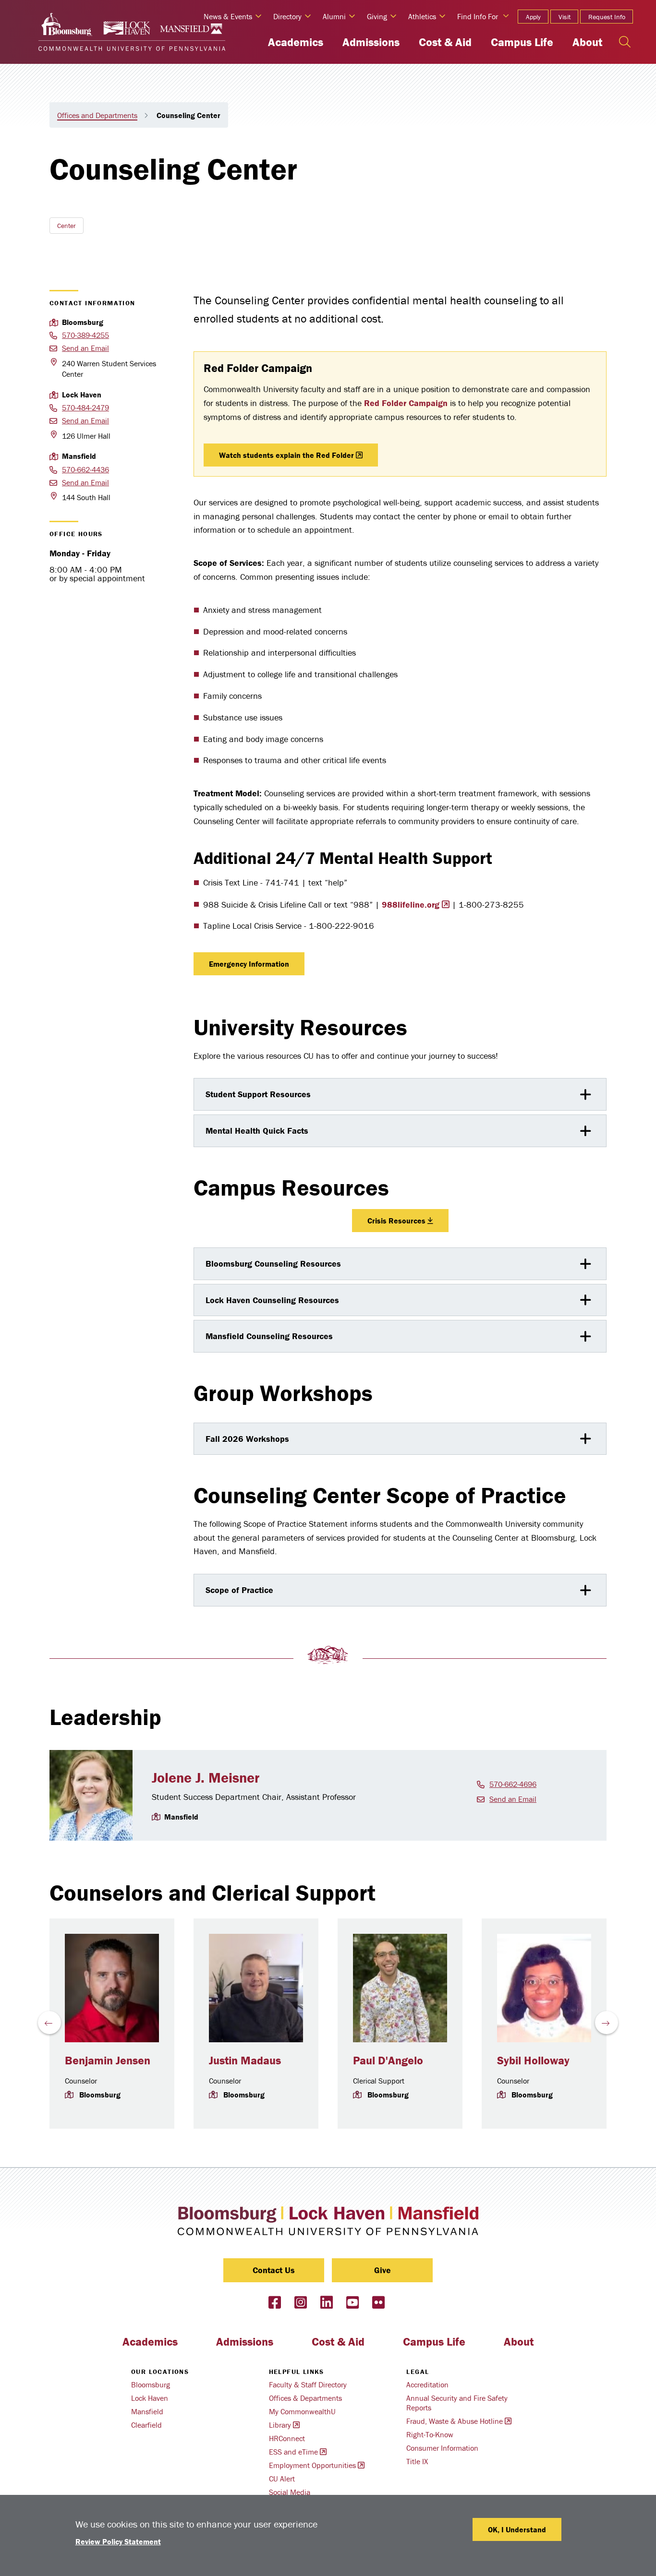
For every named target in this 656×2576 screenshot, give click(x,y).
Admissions (371, 42)
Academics (296, 42)
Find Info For (478, 16)
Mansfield (147, 2411)
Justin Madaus (245, 2060)
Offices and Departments (97, 115)
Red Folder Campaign (406, 403)
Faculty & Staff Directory (308, 2384)
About (587, 42)
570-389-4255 (85, 335)
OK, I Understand (517, 2529)
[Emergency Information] (310, 964)
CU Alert (282, 2479)
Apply (533, 17)
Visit (565, 17)
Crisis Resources (396, 1221)
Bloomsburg (151, 2384)
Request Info (607, 17)
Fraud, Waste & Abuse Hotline (455, 2421)
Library (280, 2425)
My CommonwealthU (302, 2411)
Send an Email (85, 348)
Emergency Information (249, 964)
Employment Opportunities (312, 2465)
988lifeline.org (411, 905)
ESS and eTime (293, 2452)
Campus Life (522, 42)
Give (383, 2270)
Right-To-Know (430, 2434)
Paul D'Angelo (388, 2060)
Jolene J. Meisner (206, 1778)
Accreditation (427, 2384)
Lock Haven (150, 2398)
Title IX (417, 2461)
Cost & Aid (445, 42)
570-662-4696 (513, 1784)
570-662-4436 (85, 469)
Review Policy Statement (118, 2541)
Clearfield (146, 2425)
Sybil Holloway (533, 2060)
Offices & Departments (305, 2398)
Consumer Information (442, 2448)
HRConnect (287, 2438)
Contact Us (274, 2270)
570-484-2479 (85, 407)
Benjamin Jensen (108, 2060)
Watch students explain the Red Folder (286, 455)
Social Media (290, 2492)
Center (67, 226)
